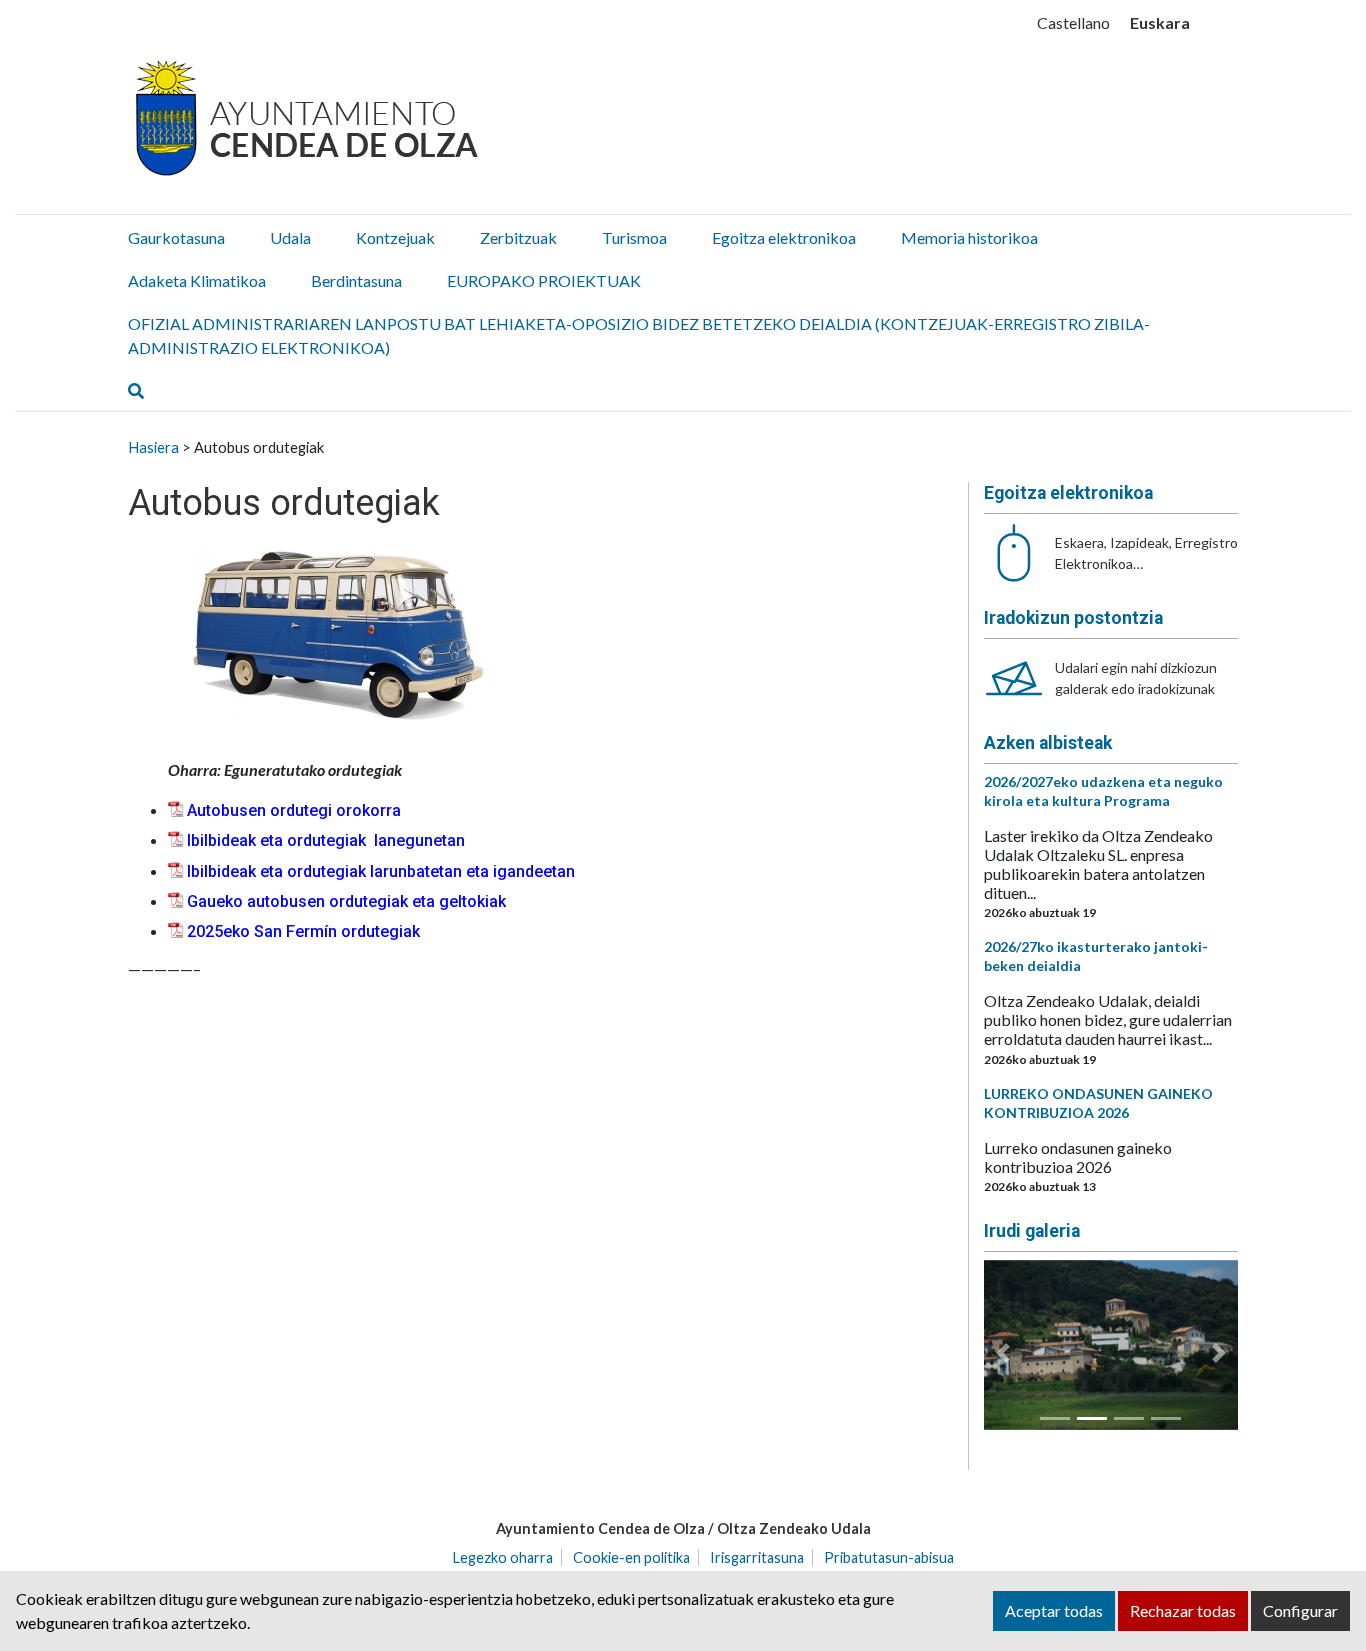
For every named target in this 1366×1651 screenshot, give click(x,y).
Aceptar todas (1054, 1610)
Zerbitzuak (518, 237)
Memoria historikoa (969, 237)
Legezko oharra (503, 1557)
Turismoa (634, 237)
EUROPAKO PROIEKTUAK (544, 280)
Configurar (1300, 1610)
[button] (1003, 1353)
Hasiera (153, 447)
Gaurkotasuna (176, 237)
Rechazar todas (1183, 1610)
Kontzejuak (395, 237)
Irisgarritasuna (757, 1557)
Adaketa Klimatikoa (197, 280)
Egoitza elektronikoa (784, 237)
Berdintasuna (356, 280)
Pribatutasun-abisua (889, 1557)
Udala (290, 237)
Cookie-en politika (631, 1557)
